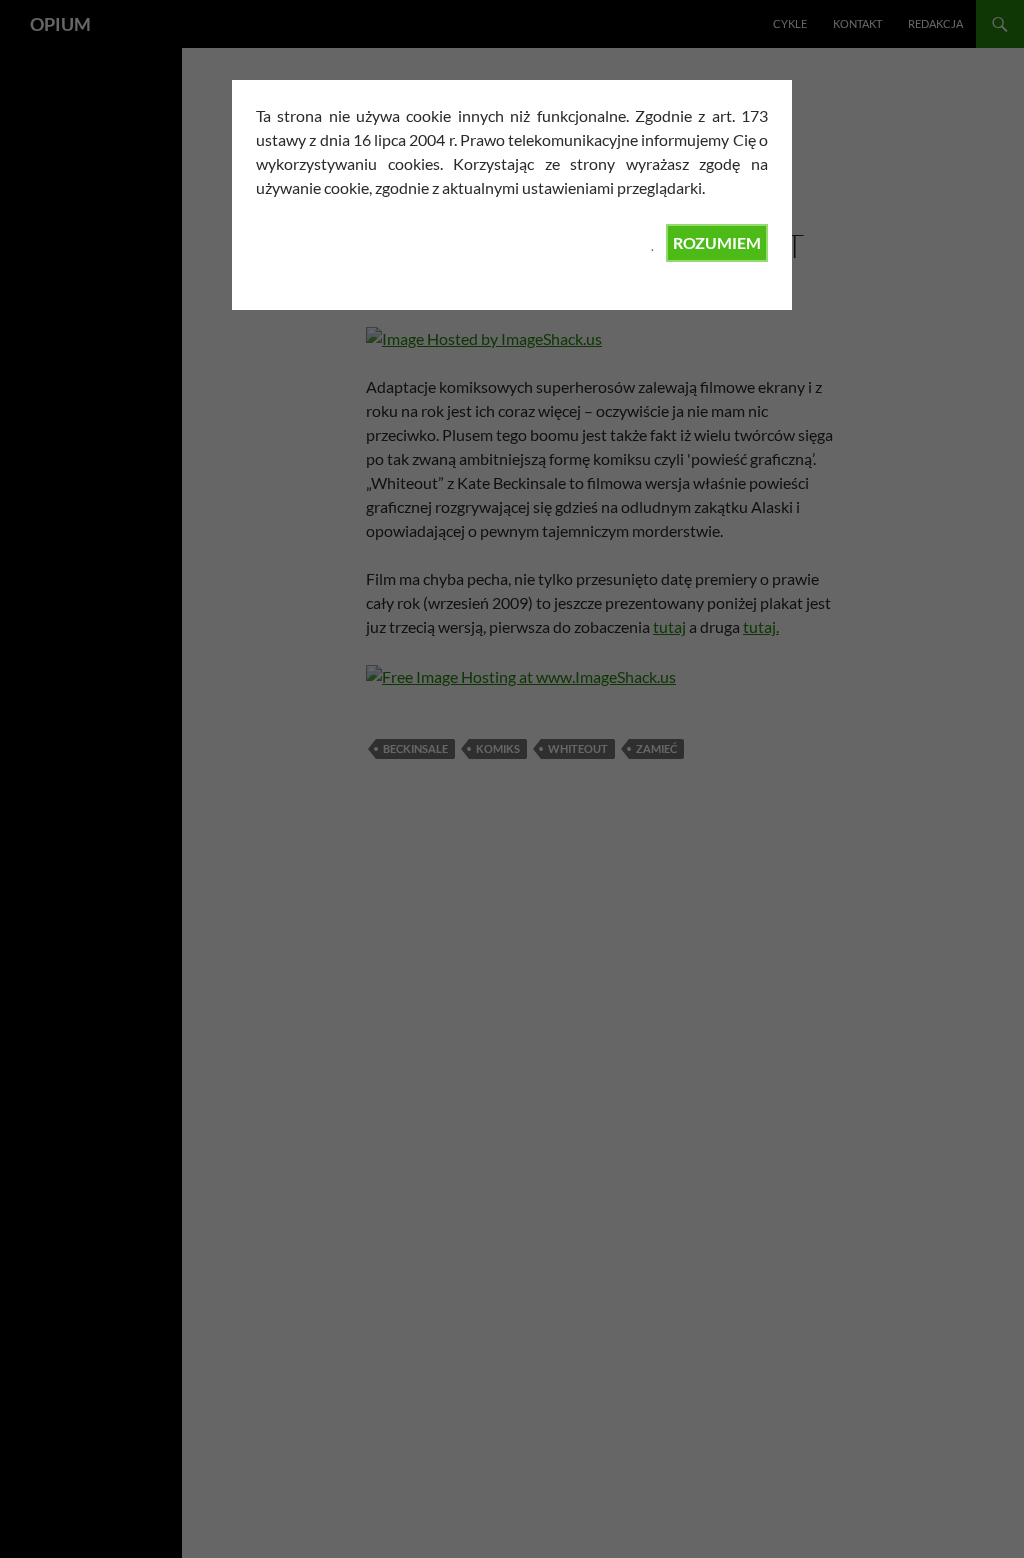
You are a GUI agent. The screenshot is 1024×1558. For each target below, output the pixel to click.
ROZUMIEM (717, 242)
